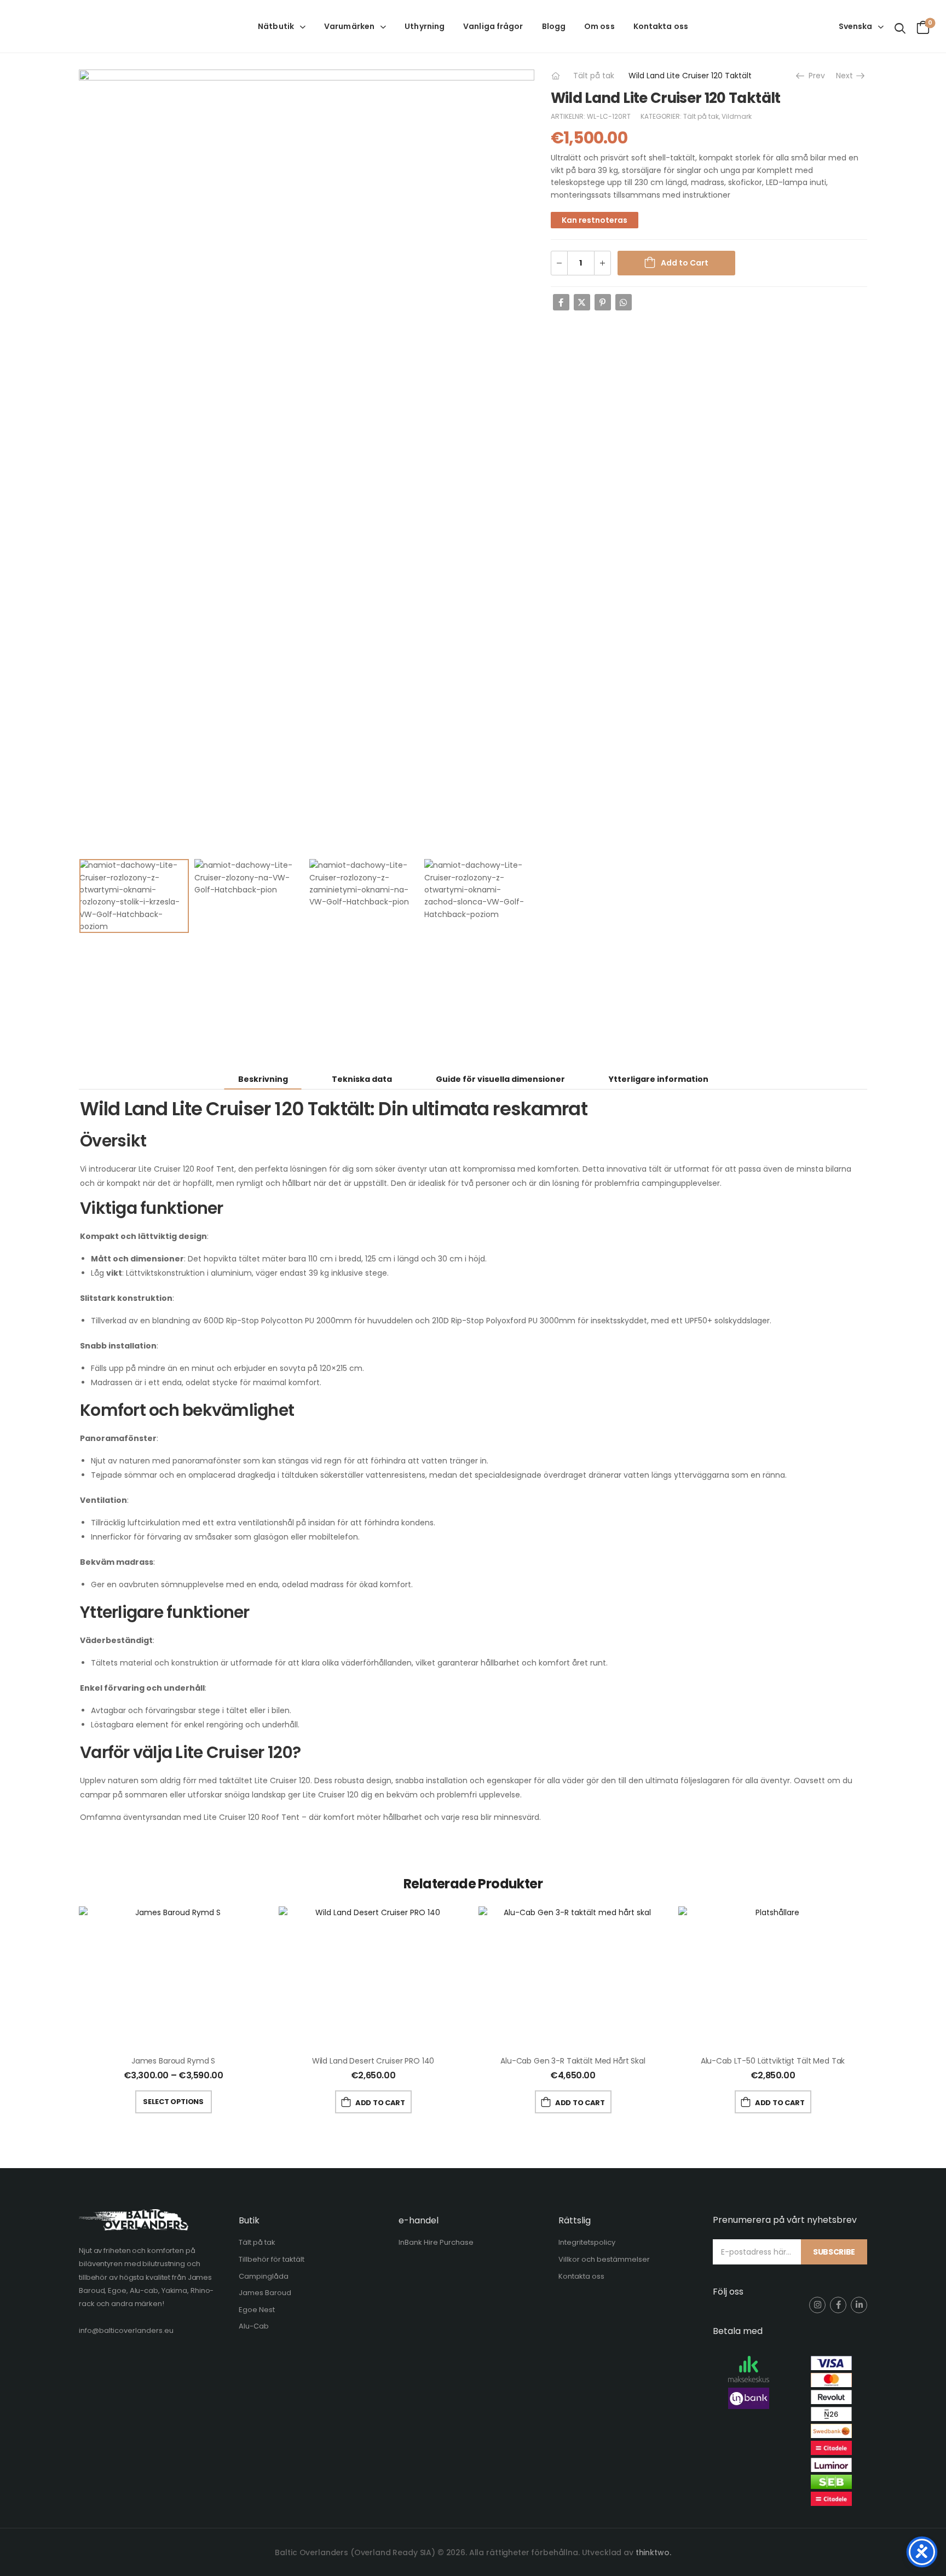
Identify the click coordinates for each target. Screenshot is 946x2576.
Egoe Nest (257, 2310)
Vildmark (737, 116)
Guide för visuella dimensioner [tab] (500, 1079)
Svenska (855, 26)
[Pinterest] (603, 302)
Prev (815, 76)
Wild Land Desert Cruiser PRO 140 (373, 2061)
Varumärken (349, 26)
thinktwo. (653, 2552)
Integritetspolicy (587, 2242)
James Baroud (265, 2293)
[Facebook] (561, 302)
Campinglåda (264, 2276)
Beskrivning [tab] (263, 1079)
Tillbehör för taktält (272, 2259)
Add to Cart (685, 263)
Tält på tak (594, 76)
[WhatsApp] (624, 302)
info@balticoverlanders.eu (126, 2330)
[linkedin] (859, 2305)
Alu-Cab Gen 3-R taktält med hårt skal (573, 2061)
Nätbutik (276, 26)
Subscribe (834, 2252)
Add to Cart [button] (380, 2103)
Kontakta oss (661, 26)
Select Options (173, 2102)
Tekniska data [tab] (362, 1079)
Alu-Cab (254, 2326)
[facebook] (838, 2305)
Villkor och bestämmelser (604, 2259)
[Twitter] (582, 302)
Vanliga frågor (493, 26)
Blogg (554, 26)
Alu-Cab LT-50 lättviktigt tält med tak (773, 2061)
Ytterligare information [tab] (659, 1079)
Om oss (599, 26)
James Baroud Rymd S (173, 2061)
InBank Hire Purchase (436, 2242)
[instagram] (817, 2305)
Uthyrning (425, 26)
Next (848, 76)
